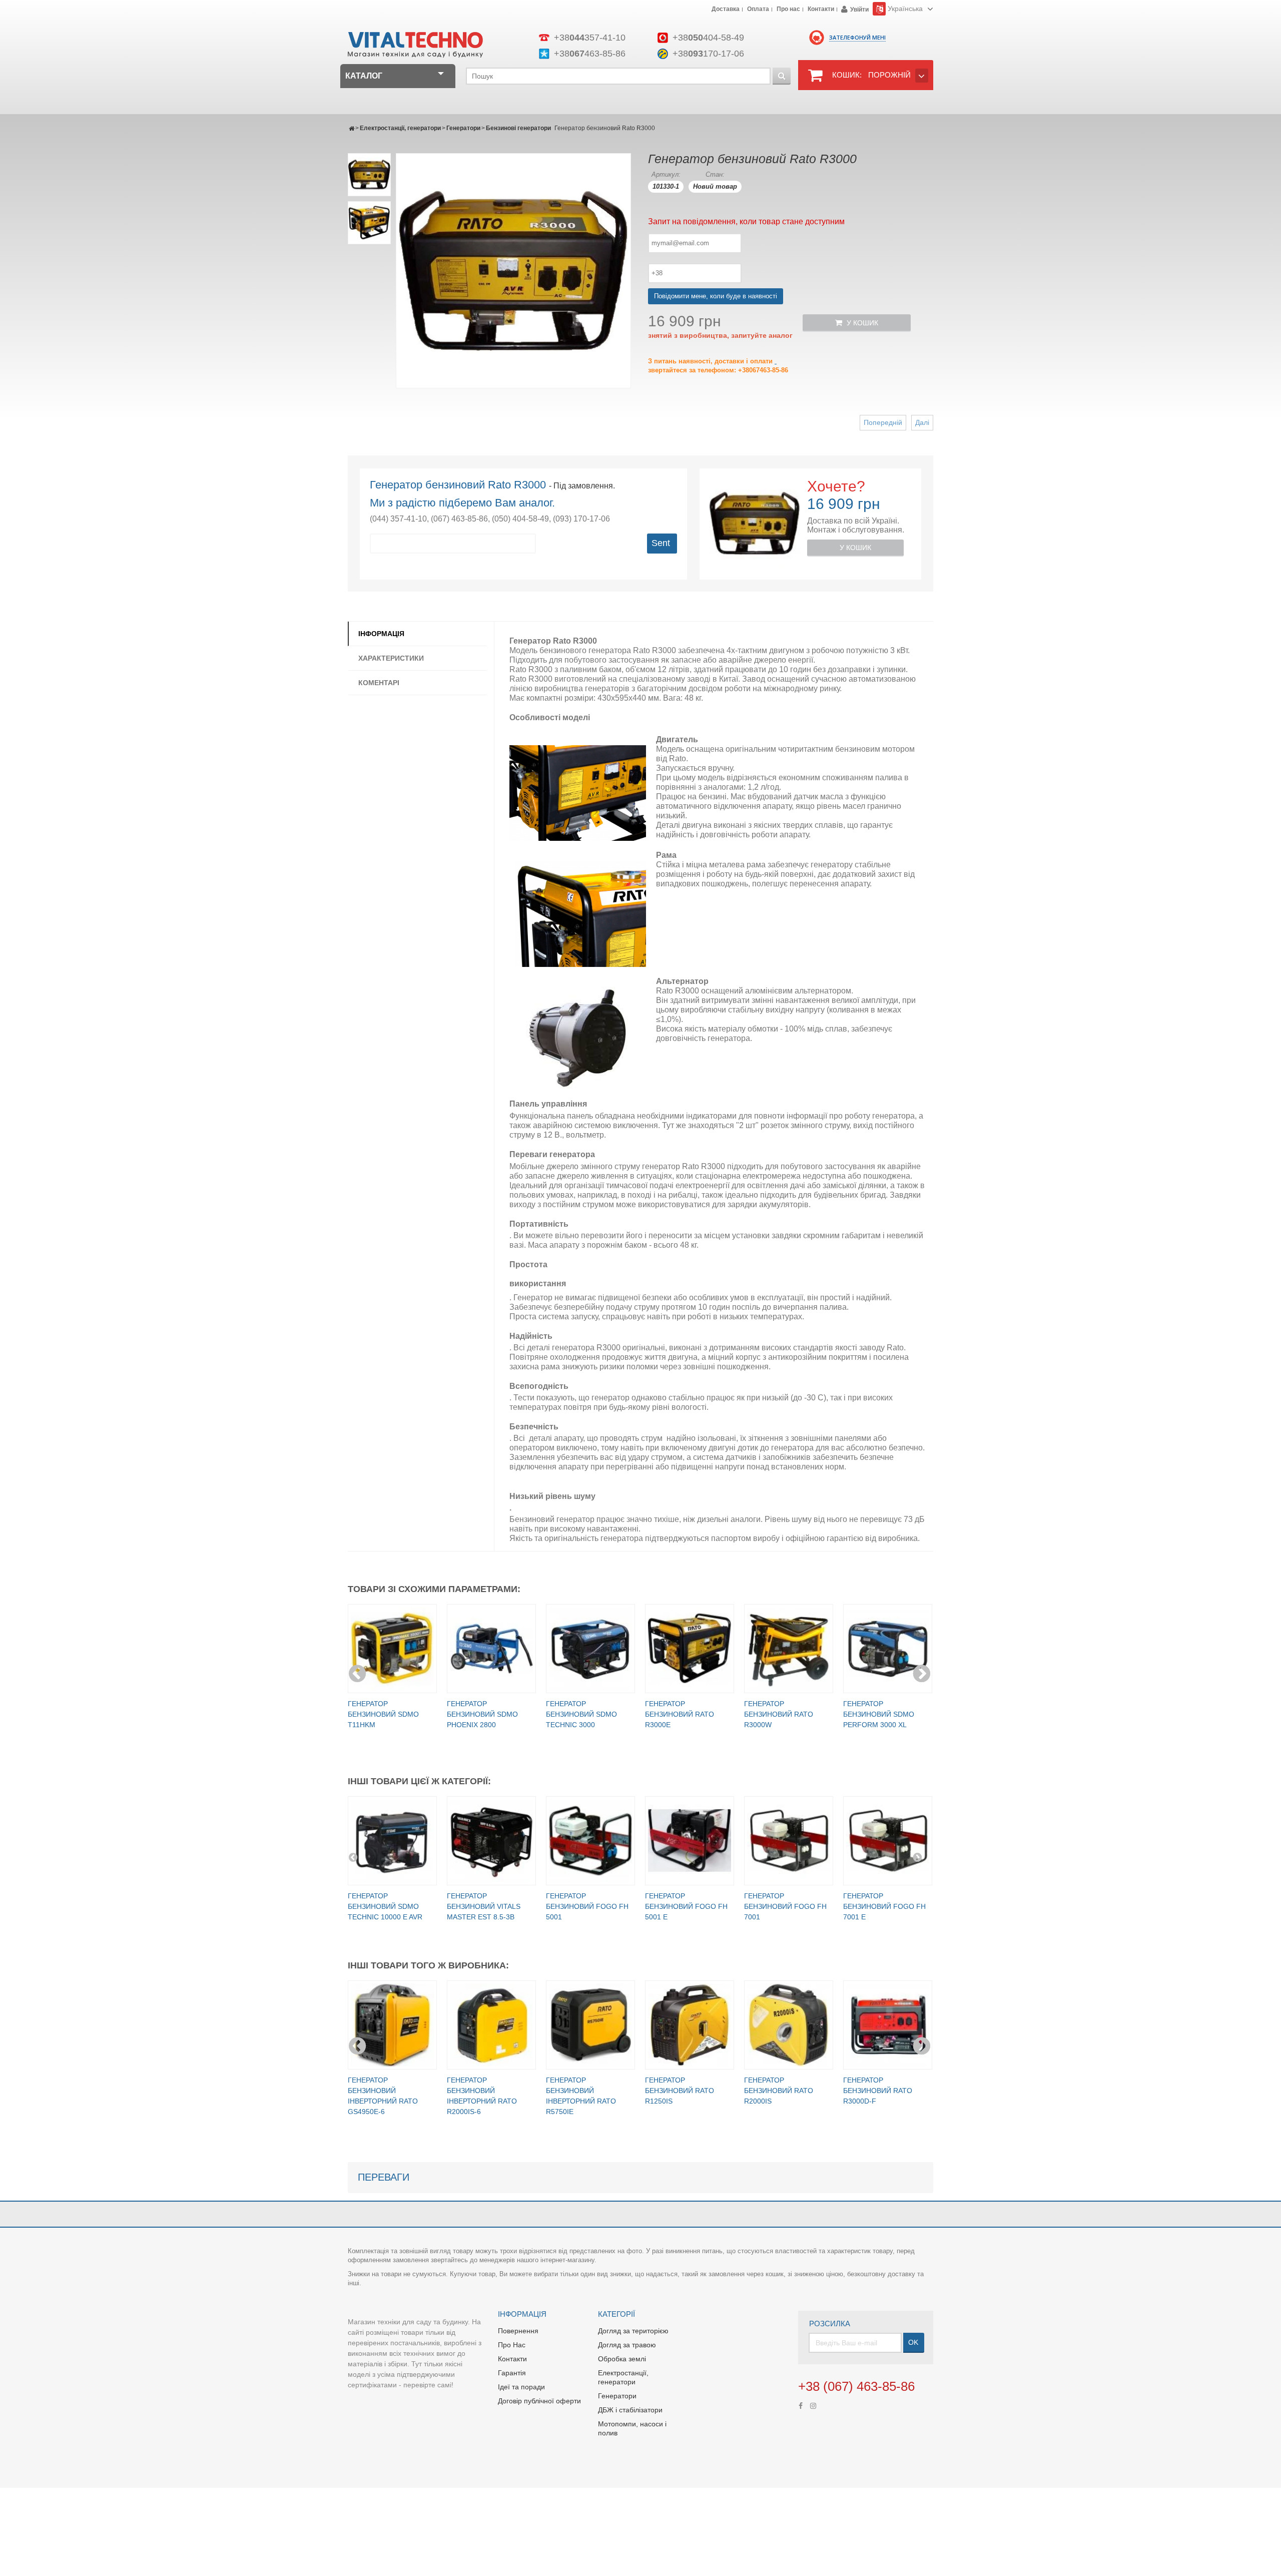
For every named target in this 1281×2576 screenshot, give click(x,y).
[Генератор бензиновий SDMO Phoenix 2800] (491, 1649)
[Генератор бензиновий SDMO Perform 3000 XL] (888, 1649)
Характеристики (391, 658)
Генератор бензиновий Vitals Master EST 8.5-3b (484, 1906)
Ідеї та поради (521, 2387)
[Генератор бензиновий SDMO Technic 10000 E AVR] (392, 1841)
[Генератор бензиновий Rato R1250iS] (690, 2025)
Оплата (758, 10)
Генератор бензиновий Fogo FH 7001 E (884, 1906)
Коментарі (379, 683)
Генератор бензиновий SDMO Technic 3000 (581, 1714)
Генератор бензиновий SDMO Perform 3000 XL (879, 1714)
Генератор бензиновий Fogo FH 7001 (785, 1906)
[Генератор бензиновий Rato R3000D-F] (888, 2025)
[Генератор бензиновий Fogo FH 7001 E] (888, 1841)
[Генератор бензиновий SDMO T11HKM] (392, 1649)
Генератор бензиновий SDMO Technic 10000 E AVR (385, 1906)
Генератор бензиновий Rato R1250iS (680, 2091)
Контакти (821, 10)
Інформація (381, 634)
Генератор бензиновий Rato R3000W (779, 1714)
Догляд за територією (633, 2331)
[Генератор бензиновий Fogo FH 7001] (789, 1841)
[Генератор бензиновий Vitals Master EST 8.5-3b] (491, 1841)
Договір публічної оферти (539, 2401)
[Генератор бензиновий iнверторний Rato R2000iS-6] (491, 2025)
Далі (922, 422)
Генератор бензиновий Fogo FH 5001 (587, 1906)
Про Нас (512, 2345)
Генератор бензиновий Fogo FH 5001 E (686, 1906)
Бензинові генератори (518, 128)
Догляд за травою (627, 2345)
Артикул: (666, 174)
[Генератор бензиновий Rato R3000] (369, 175)
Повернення (518, 2331)
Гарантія (512, 2373)
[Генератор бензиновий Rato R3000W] (789, 1649)
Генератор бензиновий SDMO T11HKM (383, 1714)
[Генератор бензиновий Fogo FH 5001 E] (690, 1841)
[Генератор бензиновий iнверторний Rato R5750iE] (590, 2025)
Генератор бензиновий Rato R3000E (680, 1714)
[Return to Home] (352, 128)
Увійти (859, 10)
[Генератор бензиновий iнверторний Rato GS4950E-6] (392, 2025)
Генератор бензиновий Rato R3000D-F (878, 2091)
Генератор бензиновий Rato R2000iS (779, 2091)
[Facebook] (801, 2405)
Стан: (715, 174)
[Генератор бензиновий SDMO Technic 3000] (590, 1649)
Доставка (726, 10)
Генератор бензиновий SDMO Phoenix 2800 (482, 1714)
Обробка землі (622, 2359)
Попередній (883, 422)
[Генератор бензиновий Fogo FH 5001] (590, 1841)
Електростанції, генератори (400, 128)
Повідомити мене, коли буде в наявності (716, 296)
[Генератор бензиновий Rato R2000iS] (789, 2025)
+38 (590, 38)
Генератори (463, 128)
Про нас (788, 10)
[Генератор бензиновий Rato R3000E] (690, 1649)
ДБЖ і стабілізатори (630, 2410)
